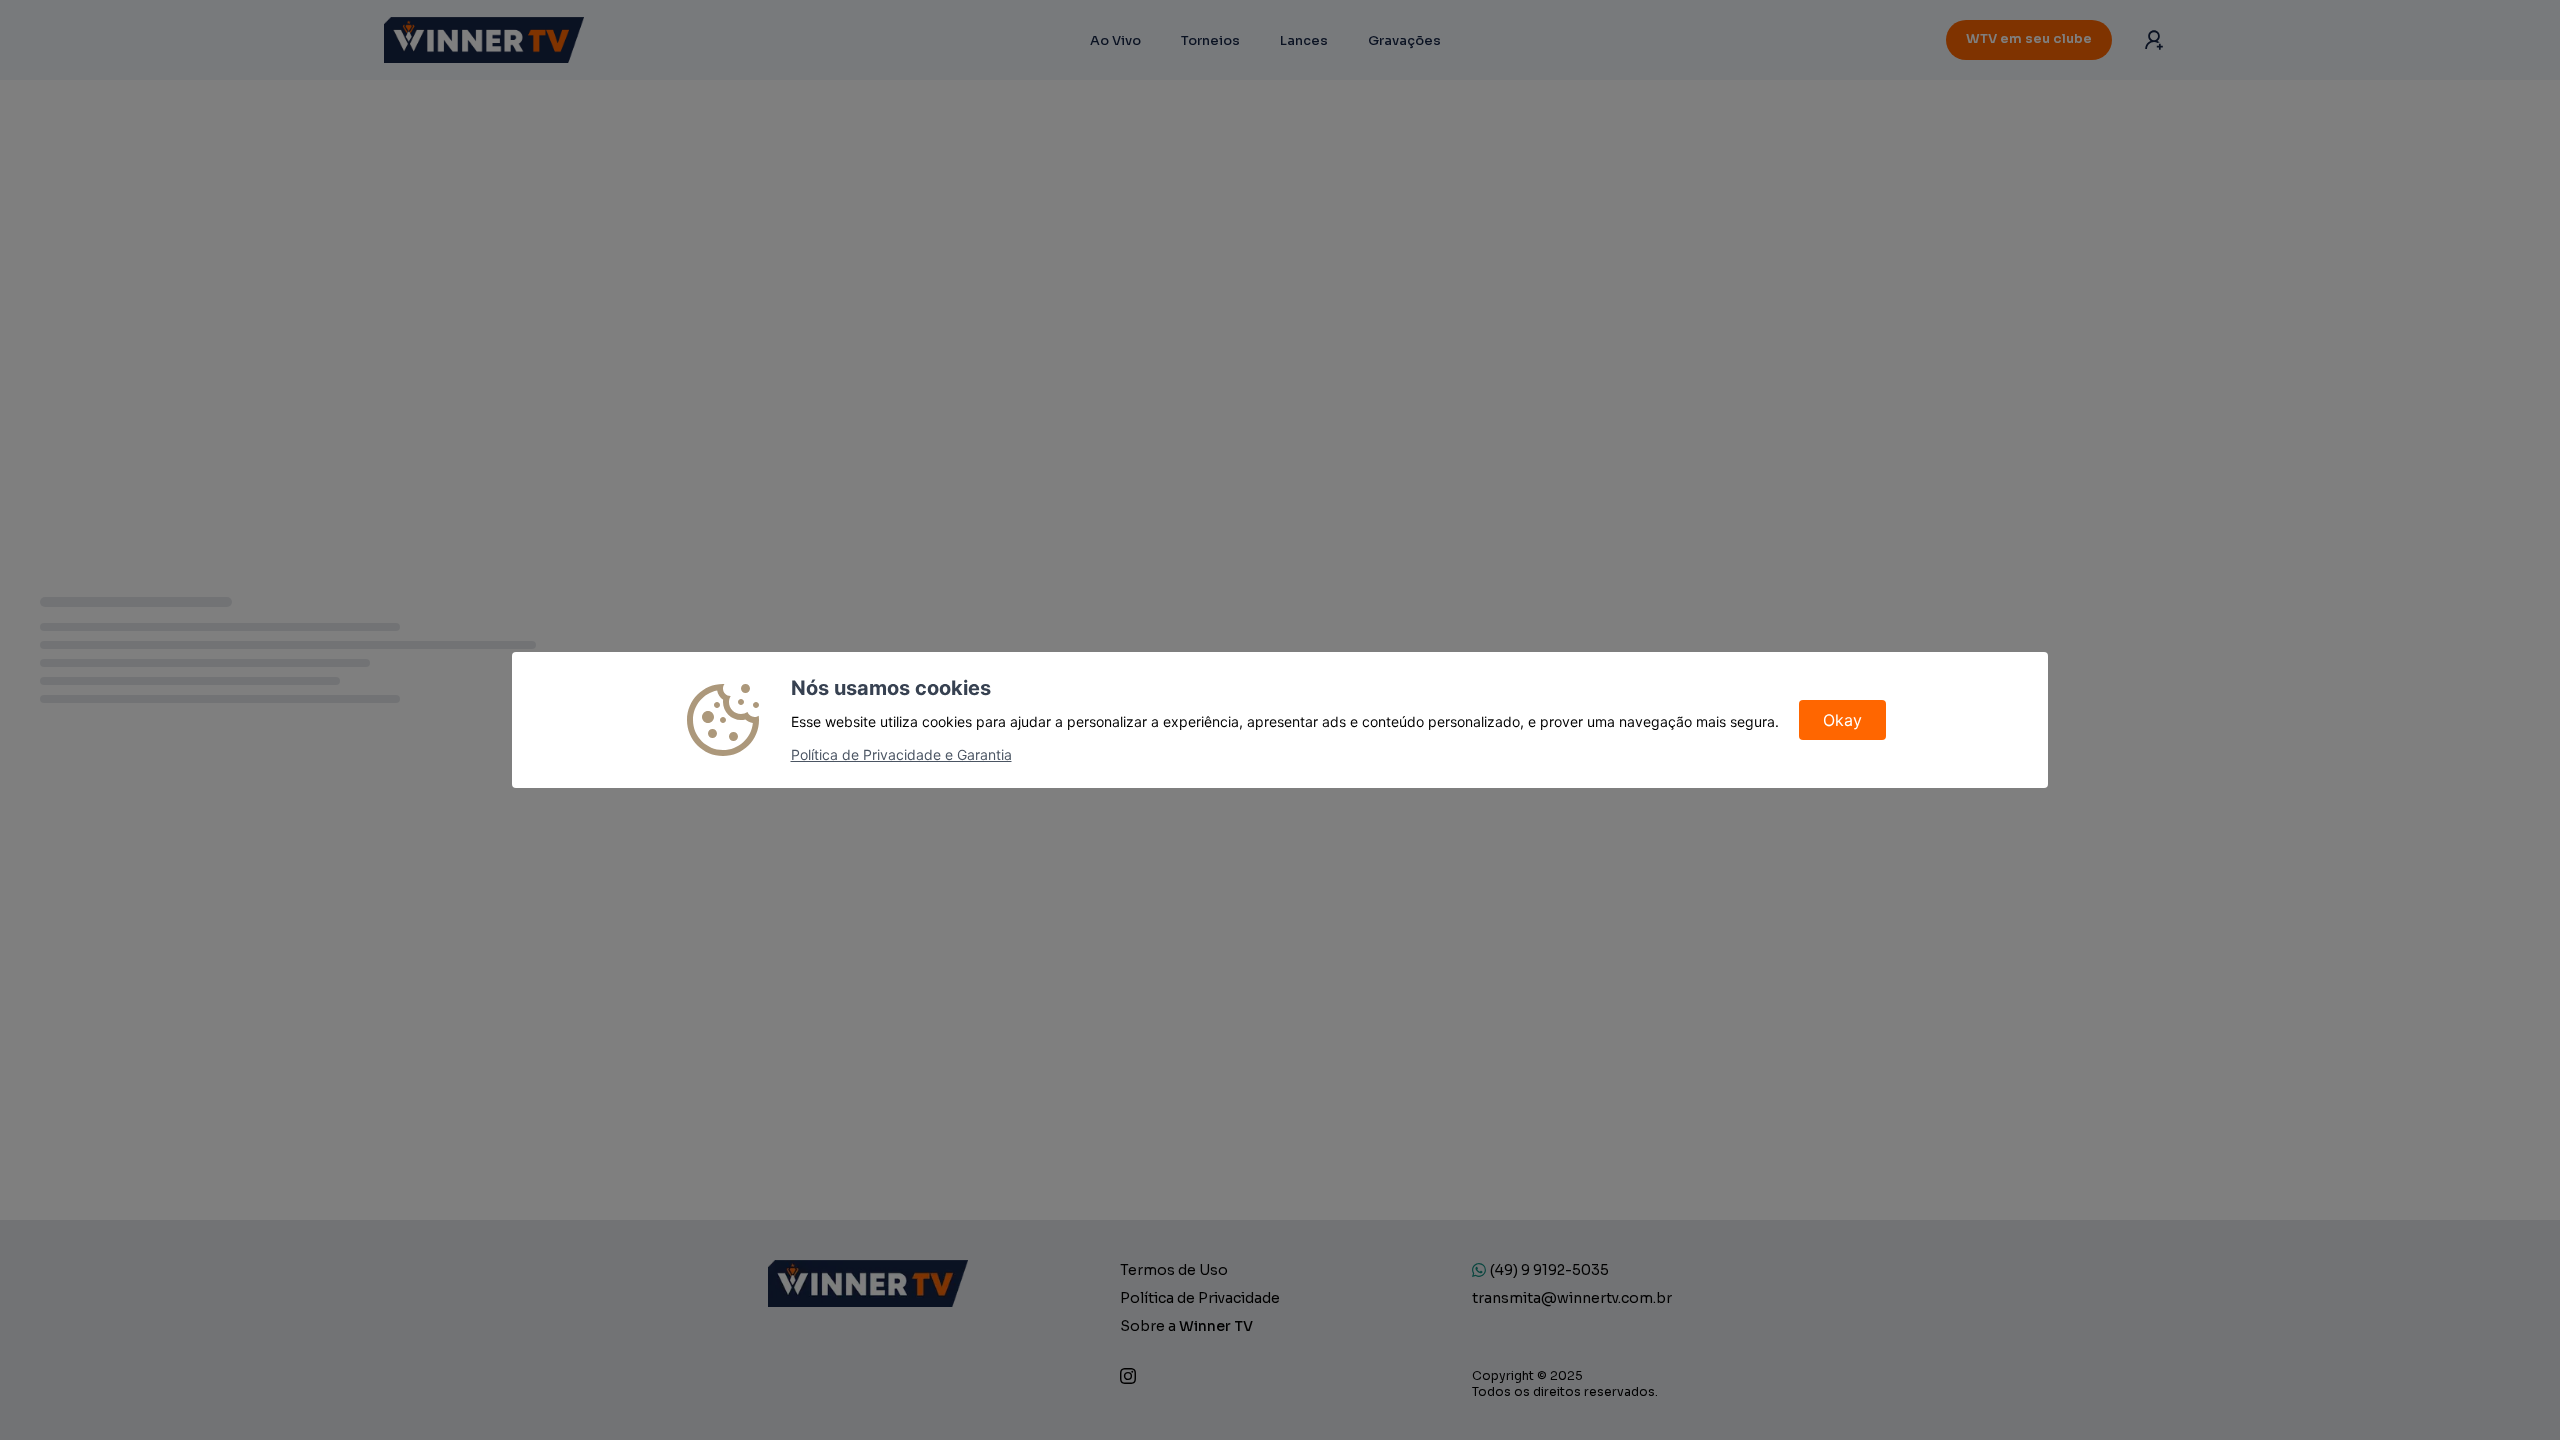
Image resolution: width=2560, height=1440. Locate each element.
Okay (1842, 720)
